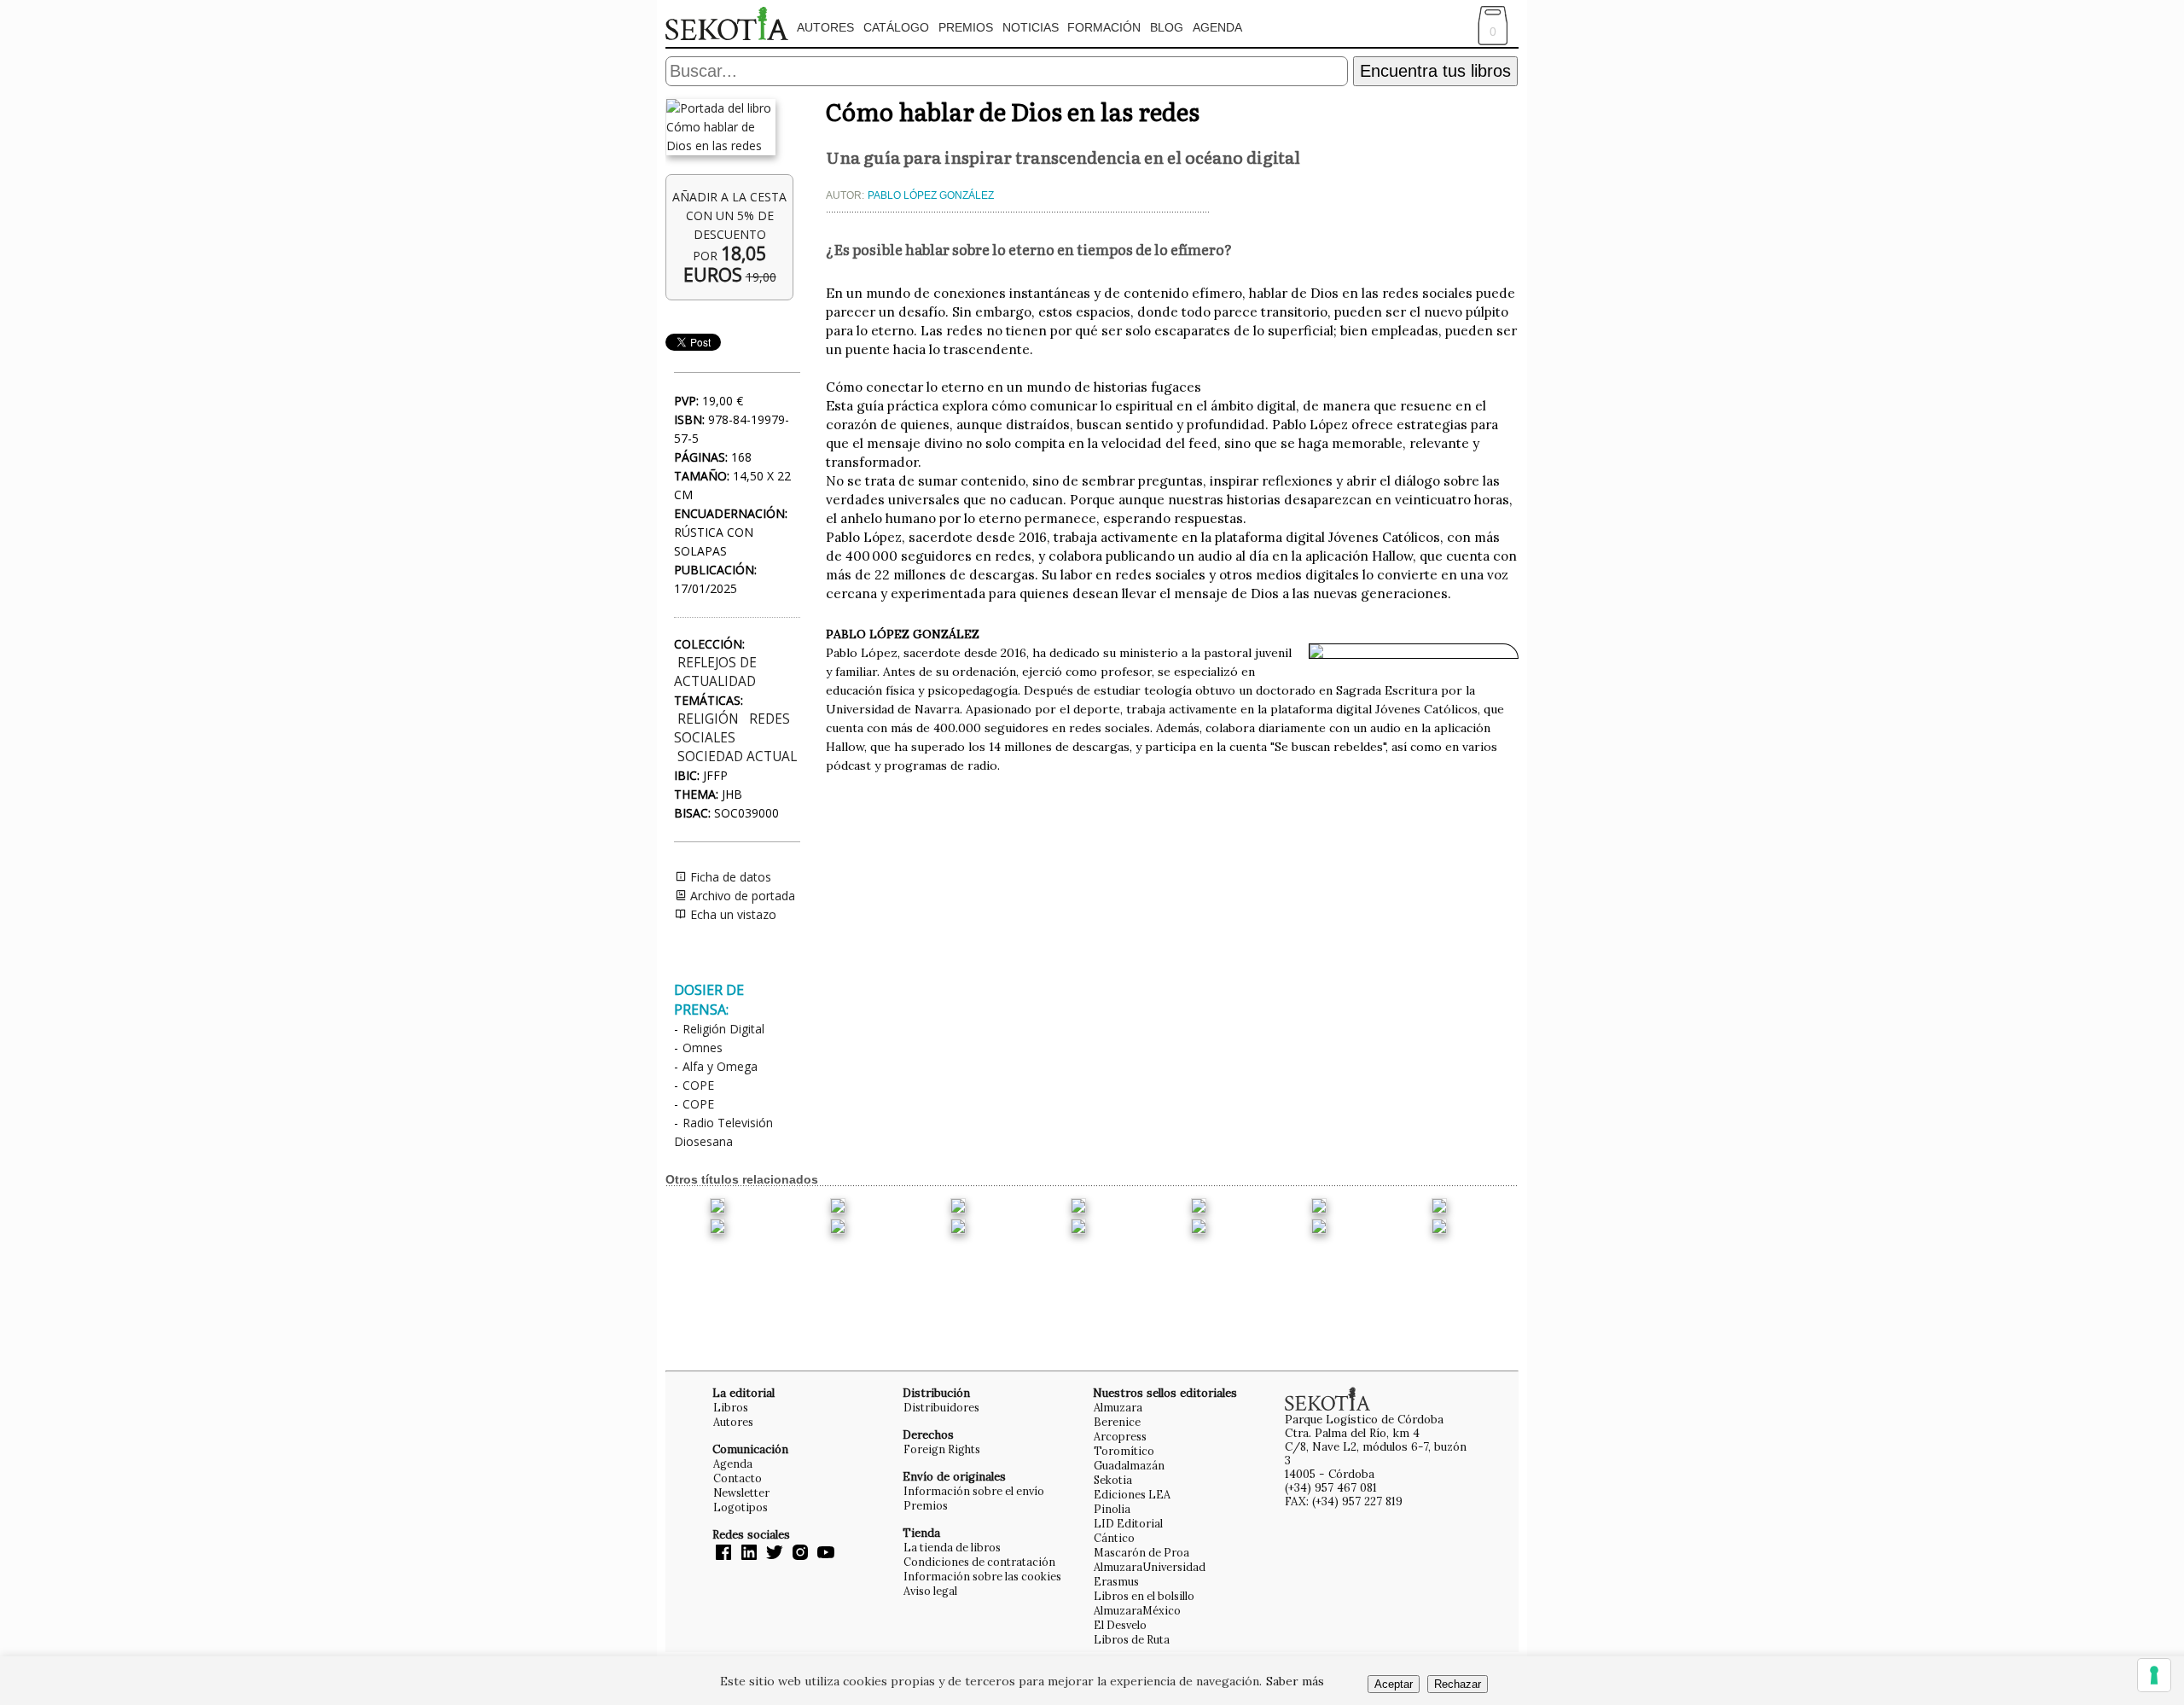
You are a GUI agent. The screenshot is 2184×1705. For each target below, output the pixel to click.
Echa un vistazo (732, 914)
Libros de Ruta (1132, 1639)
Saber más (1295, 1681)
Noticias (1031, 27)
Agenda (1217, 27)
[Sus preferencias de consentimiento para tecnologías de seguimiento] (2154, 1675)
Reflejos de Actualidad (715, 672)
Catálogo (896, 27)
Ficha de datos (729, 877)
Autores (825, 27)
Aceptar (1394, 1684)
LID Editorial (1128, 1523)
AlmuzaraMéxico (1137, 1610)
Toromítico (1124, 1451)
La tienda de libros (952, 1547)
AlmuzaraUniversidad (1150, 1567)
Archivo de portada (741, 896)
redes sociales (732, 728)
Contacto (738, 1478)
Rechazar (1458, 1684)
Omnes (703, 1047)
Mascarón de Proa (1141, 1552)
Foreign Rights (942, 1449)
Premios (966, 27)
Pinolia (1112, 1509)
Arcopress (1120, 1436)
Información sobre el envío (974, 1491)
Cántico (1114, 1538)
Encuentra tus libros (1435, 71)
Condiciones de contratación (979, 1562)
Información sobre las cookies (982, 1576)
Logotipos (741, 1507)
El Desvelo (1120, 1625)
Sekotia (1113, 1480)
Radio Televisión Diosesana (723, 1132)
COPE (698, 1085)
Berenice (1117, 1422)
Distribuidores (941, 1407)
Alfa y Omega (720, 1066)
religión (708, 719)
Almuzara (1118, 1407)
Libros (731, 1407)
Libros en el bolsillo (1144, 1596)
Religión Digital (723, 1029)
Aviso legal (930, 1591)
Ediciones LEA (1132, 1494)
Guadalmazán (1129, 1465)
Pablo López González (931, 195)
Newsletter (741, 1493)
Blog (1167, 27)
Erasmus (1116, 1581)
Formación (1104, 27)
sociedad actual (737, 756)
